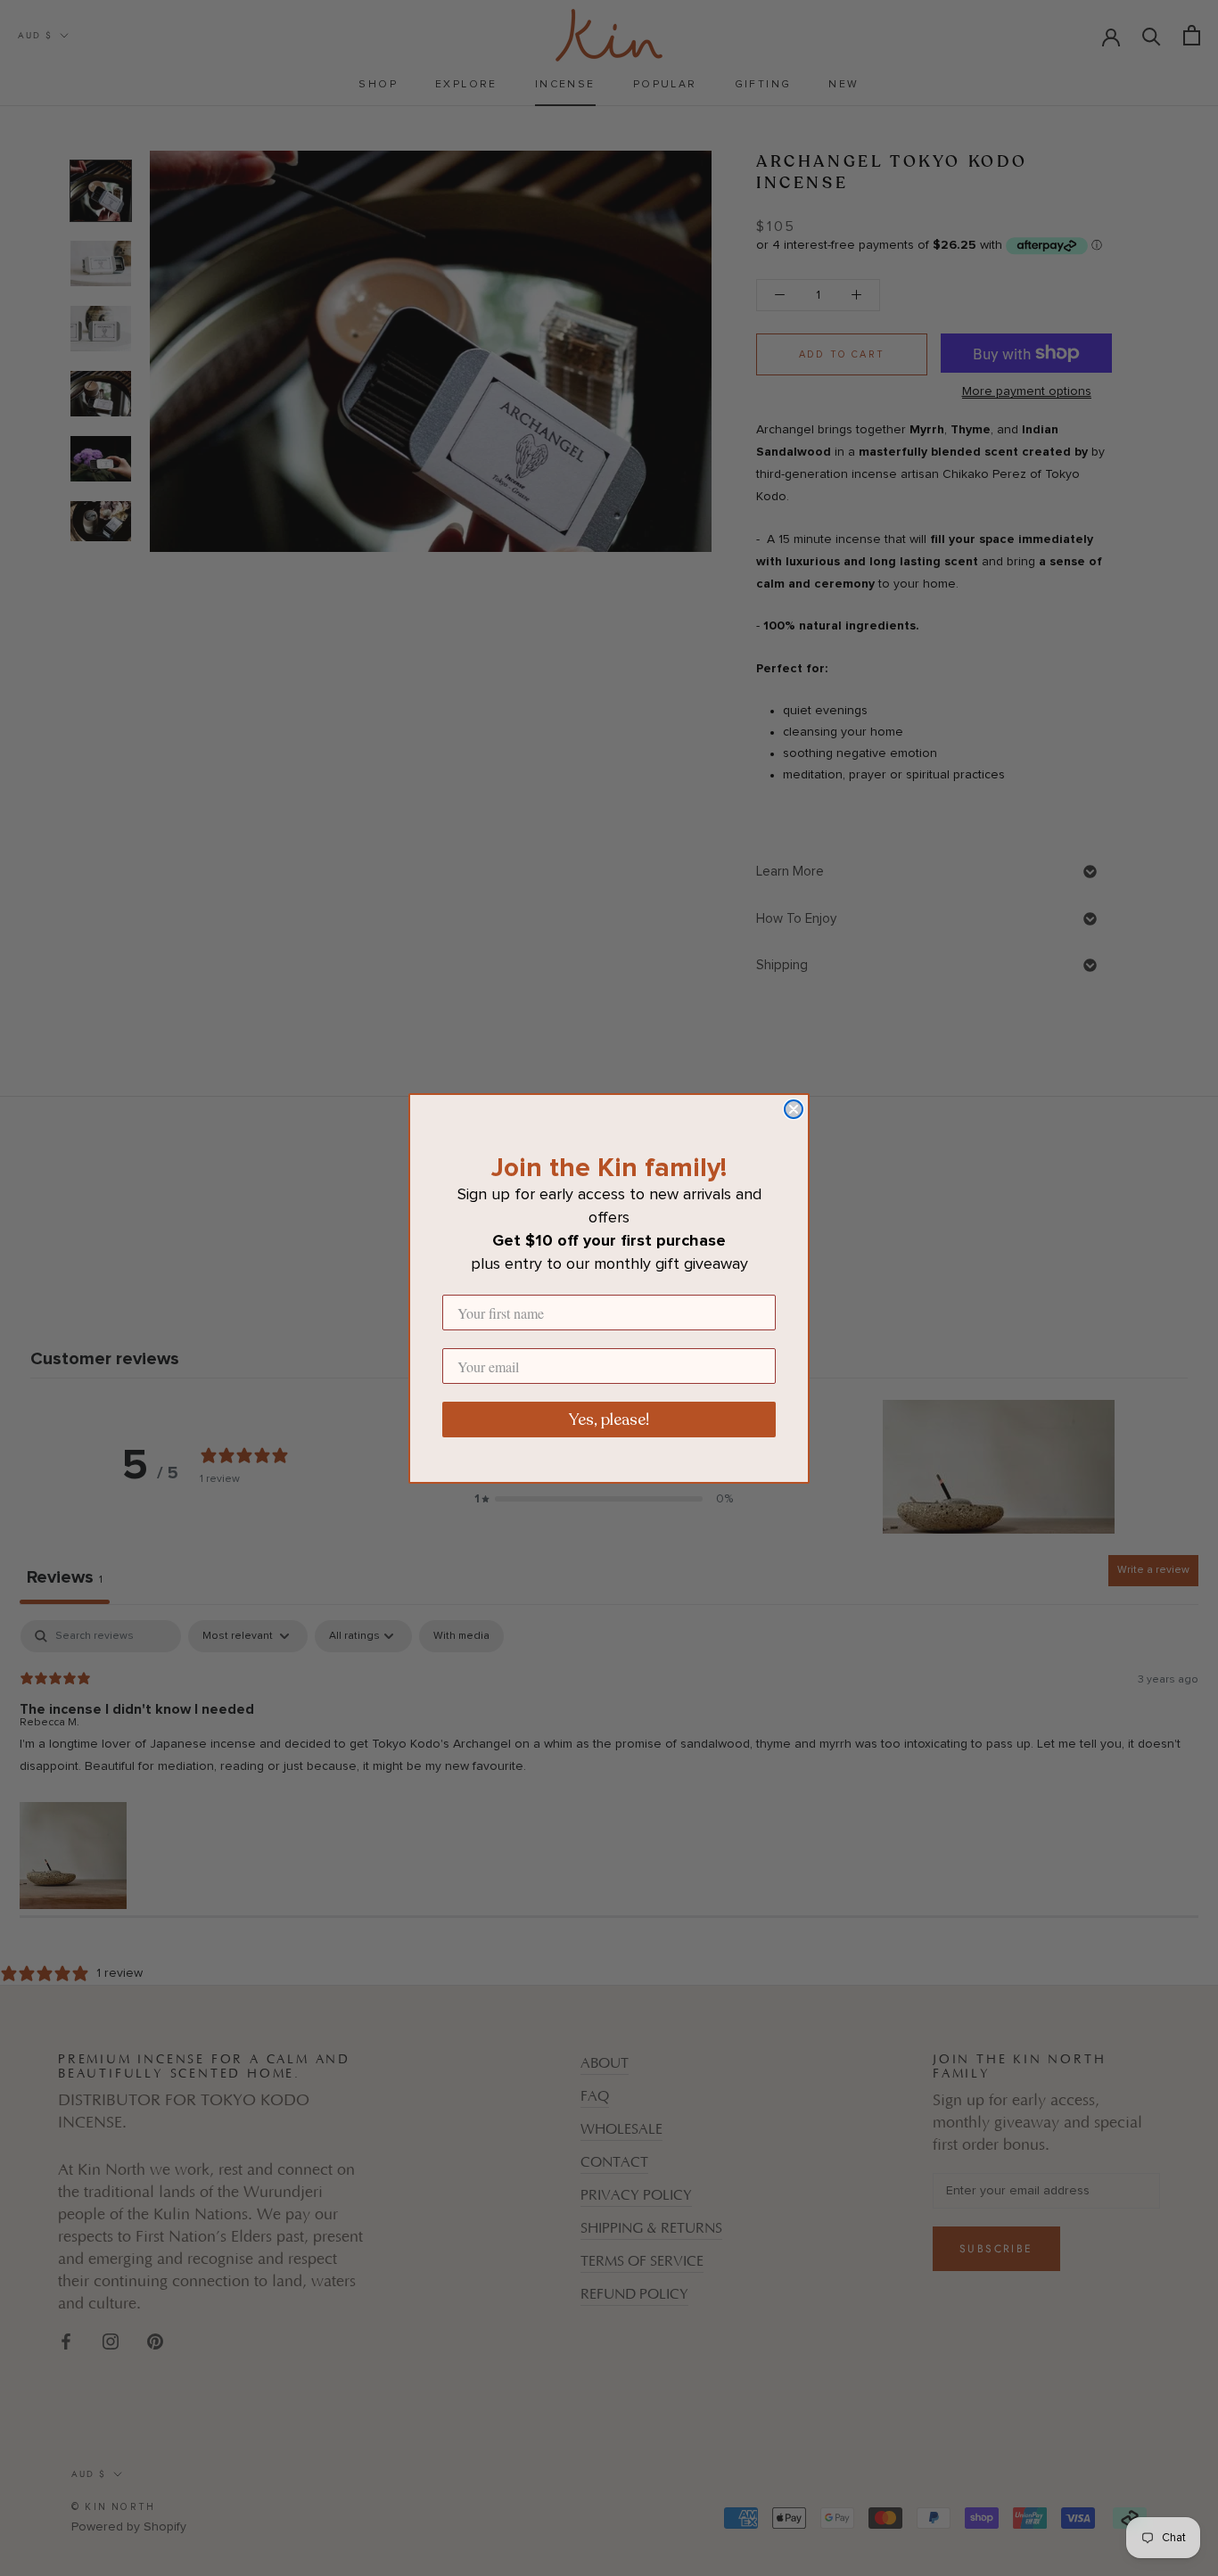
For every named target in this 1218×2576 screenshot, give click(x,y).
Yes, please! (609, 1420)
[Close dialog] (794, 1109)
